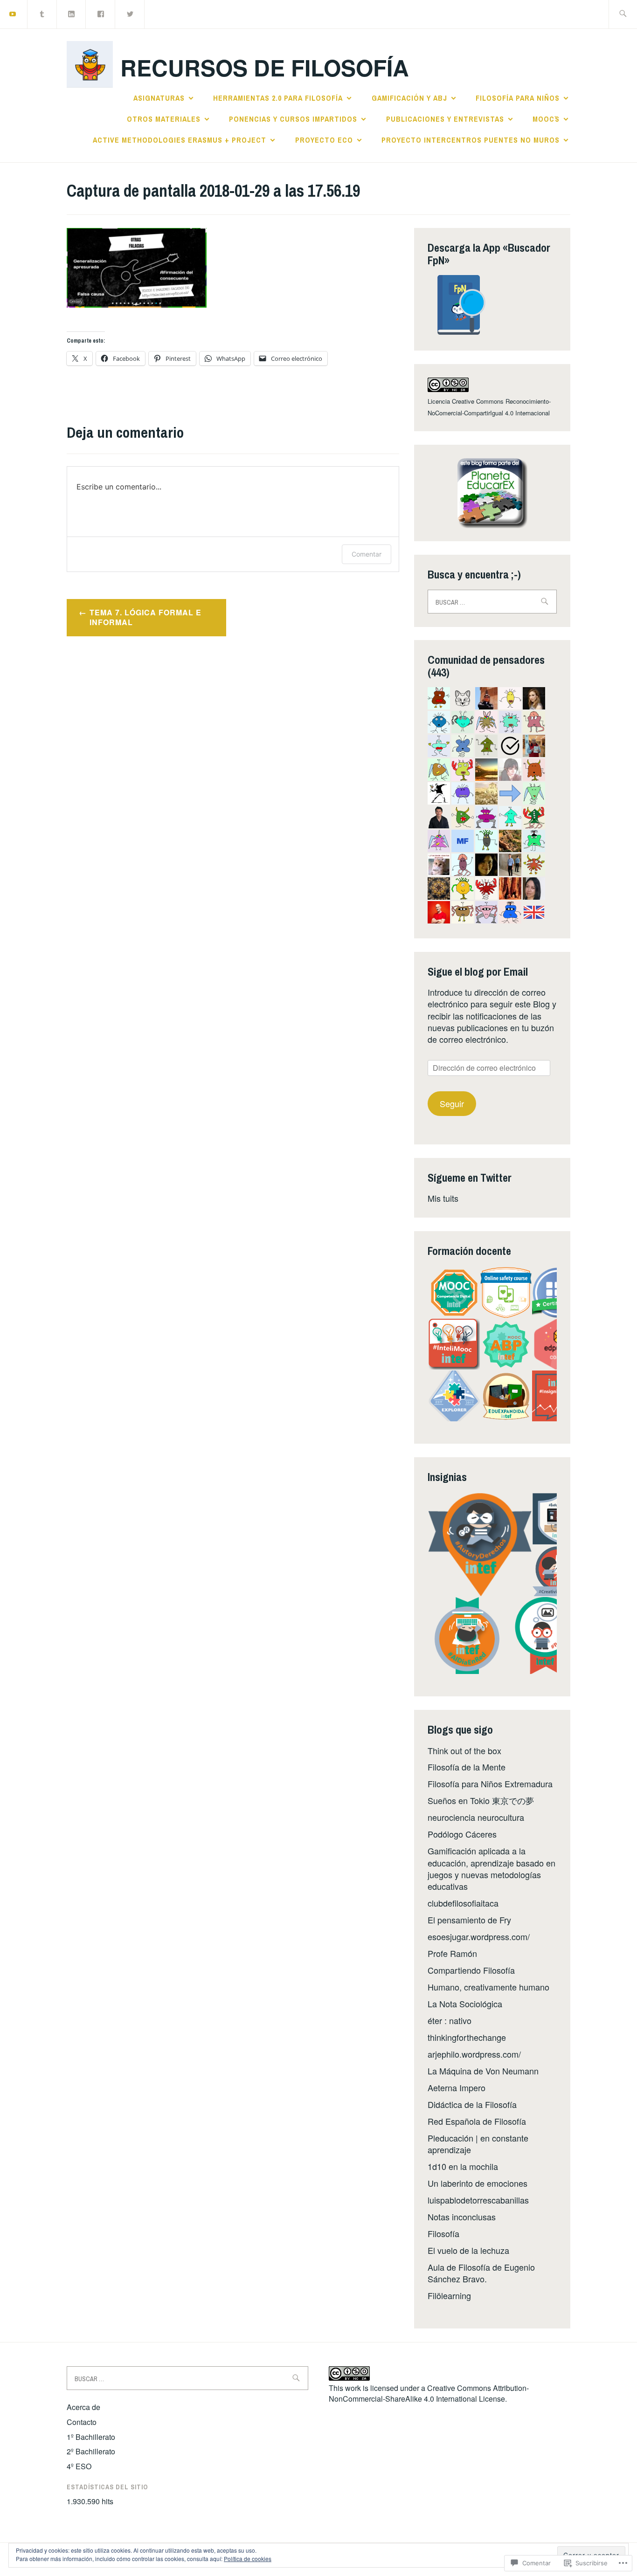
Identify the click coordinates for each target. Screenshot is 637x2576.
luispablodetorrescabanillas (478, 2200)
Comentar (367, 554)
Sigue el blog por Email (478, 971)
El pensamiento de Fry (469, 1920)
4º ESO (79, 2466)
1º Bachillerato (91, 2437)
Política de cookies (248, 2559)
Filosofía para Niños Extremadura (490, 1784)
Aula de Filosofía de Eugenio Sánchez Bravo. (481, 2273)
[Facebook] (101, 13)
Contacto (82, 2422)
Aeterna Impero (457, 2087)
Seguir (452, 1103)
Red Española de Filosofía (477, 2121)
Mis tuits (443, 1198)
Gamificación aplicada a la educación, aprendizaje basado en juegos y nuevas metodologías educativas (492, 1868)
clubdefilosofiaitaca (463, 1903)
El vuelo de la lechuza (468, 2250)
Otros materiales (164, 119)
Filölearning (449, 2295)
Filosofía (443, 2233)
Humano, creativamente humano (488, 1987)
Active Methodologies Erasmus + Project (180, 140)
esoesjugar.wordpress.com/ (479, 1936)
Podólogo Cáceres (462, 1834)
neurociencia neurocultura (476, 1817)
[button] (454, 1293)
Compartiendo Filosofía (471, 1970)
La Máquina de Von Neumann (483, 2071)
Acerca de (83, 2407)
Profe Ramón (452, 1953)
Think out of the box (464, 1750)
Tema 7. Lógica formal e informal (145, 617)
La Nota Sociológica (465, 2004)
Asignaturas (159, 98)
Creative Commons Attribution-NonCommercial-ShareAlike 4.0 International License (429, 2393)
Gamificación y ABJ (409, 98)
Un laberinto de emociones (478, 2183)
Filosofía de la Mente (467, 1767)
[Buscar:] (623, 14)
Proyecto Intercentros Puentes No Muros (471, 140)
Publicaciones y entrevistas (445, 119)
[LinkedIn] (72, 13)
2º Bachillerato (91, 2451)
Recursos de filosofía (265, 67)
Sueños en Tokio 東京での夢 (481, 1800)
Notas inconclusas (462, 2217)
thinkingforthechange (467, 2037)
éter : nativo (450, 2020)
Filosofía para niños (518, 98)
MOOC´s (546, 119)
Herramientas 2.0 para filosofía (278, 98)
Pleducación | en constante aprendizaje (478, 2144)
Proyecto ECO (324, 140)
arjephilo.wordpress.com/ (474, 2054)
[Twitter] (130, 13)
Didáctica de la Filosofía (472, 2104)
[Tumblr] (42, 13)
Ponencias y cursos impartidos (293, 119)
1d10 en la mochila (463, 2166)
